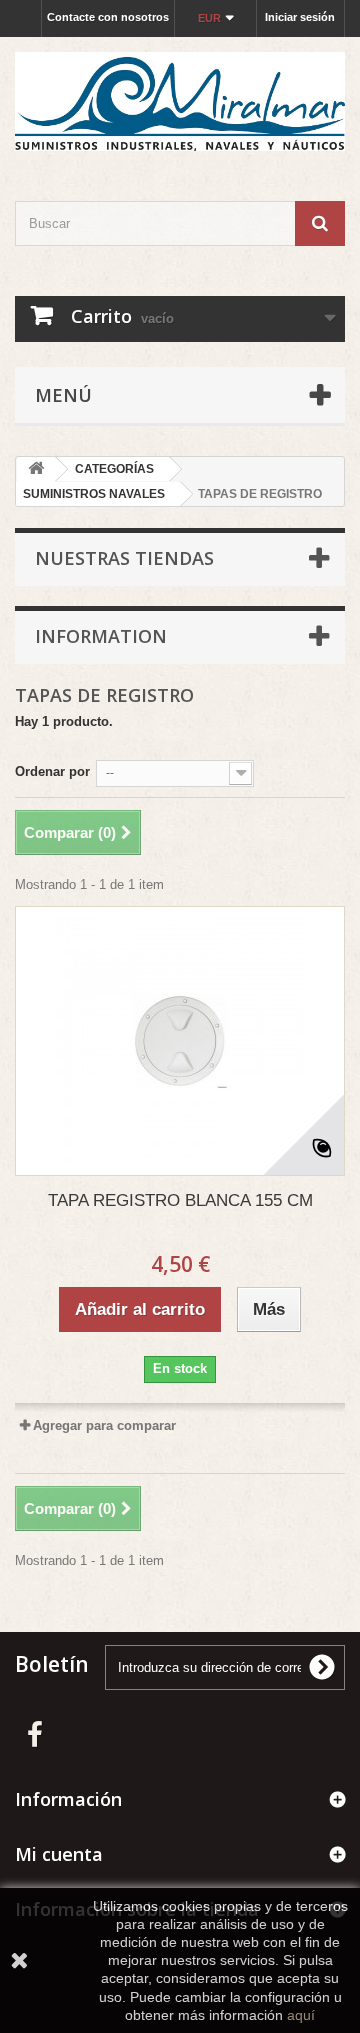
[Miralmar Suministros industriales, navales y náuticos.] (180, 101)
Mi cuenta (59, 1854)
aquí (301, 2015)
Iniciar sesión (300, 17)
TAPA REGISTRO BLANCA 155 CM (180, 1200)
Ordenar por (52, 771)
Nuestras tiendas (124, 558)
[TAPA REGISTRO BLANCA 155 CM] (180, 1041)
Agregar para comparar (104, 1425)
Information (101, 636)
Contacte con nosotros (108, 17)
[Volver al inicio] (36, 469)
